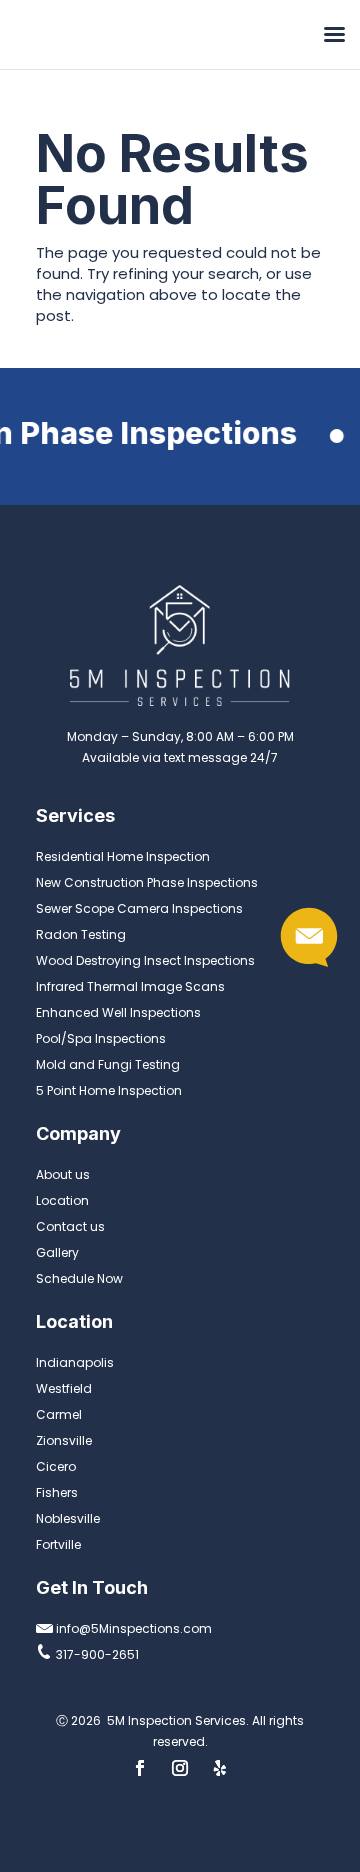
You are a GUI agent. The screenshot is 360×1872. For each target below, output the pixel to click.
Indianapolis (75, 1362)
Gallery (57, 1252)
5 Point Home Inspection (109, 1090)
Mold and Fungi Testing (108, 1064)
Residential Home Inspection (123, 856)
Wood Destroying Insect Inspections (145, 960)
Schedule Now (79, 1278)
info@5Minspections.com (132, 1628)
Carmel (59, 1414)
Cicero (56, 1466)
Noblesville (68, 1518)
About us (63, 1174)
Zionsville (64, 1440)
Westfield (64, 1388)
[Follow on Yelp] (220, 1768)
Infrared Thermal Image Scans (130, 986)
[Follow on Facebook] (140, 1768)
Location (62, 1200)
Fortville (58, 1544)
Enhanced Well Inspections (118, 1012)
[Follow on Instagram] (180, 1768)
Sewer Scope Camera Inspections (139, 908)
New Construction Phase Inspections (147, 882)
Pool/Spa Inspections (101, 1038)
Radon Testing (81, 934)
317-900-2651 (96, 1654)
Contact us (70, 1226)
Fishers (57, 1492)
